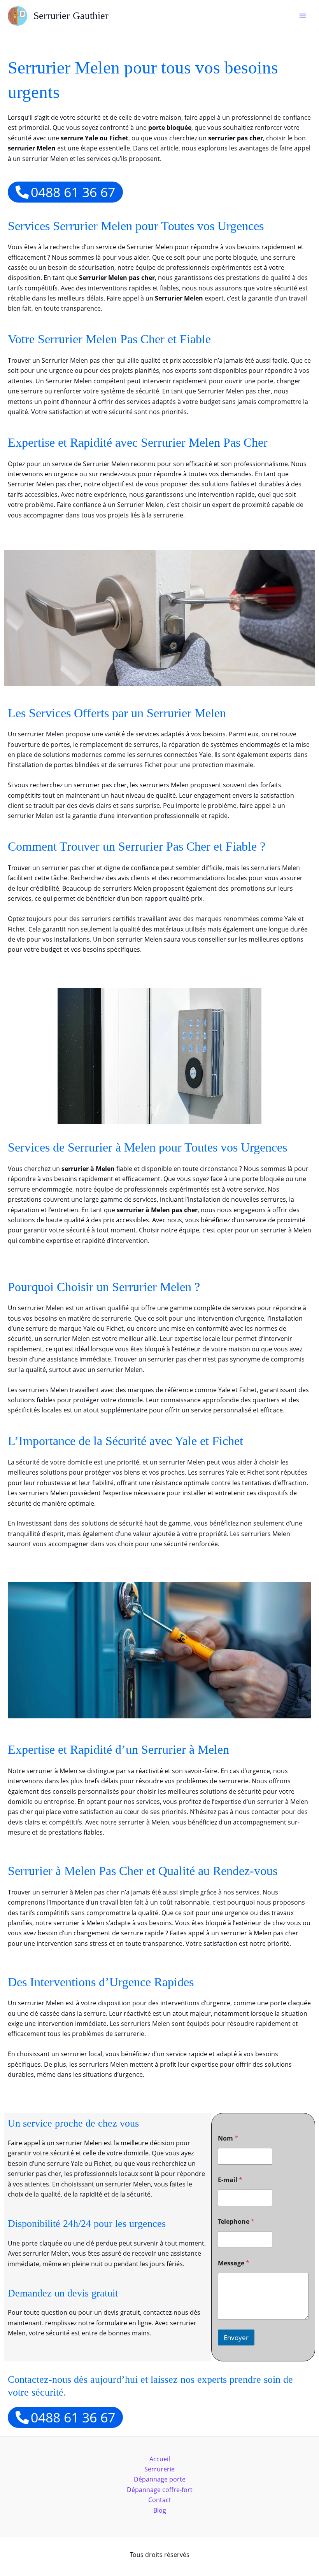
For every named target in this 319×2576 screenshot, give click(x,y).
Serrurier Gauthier (71, 16)
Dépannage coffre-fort (160, 2490)
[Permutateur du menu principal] (303, 16)
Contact (160, 2500)
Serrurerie (159, 2469)
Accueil (160, 2459)
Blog (160, 2510)
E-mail (230, 2180)
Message (234, 2263)
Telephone (236, 2222)
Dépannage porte (160, 2479)
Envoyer (236, 2337)
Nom (228, 2138)
